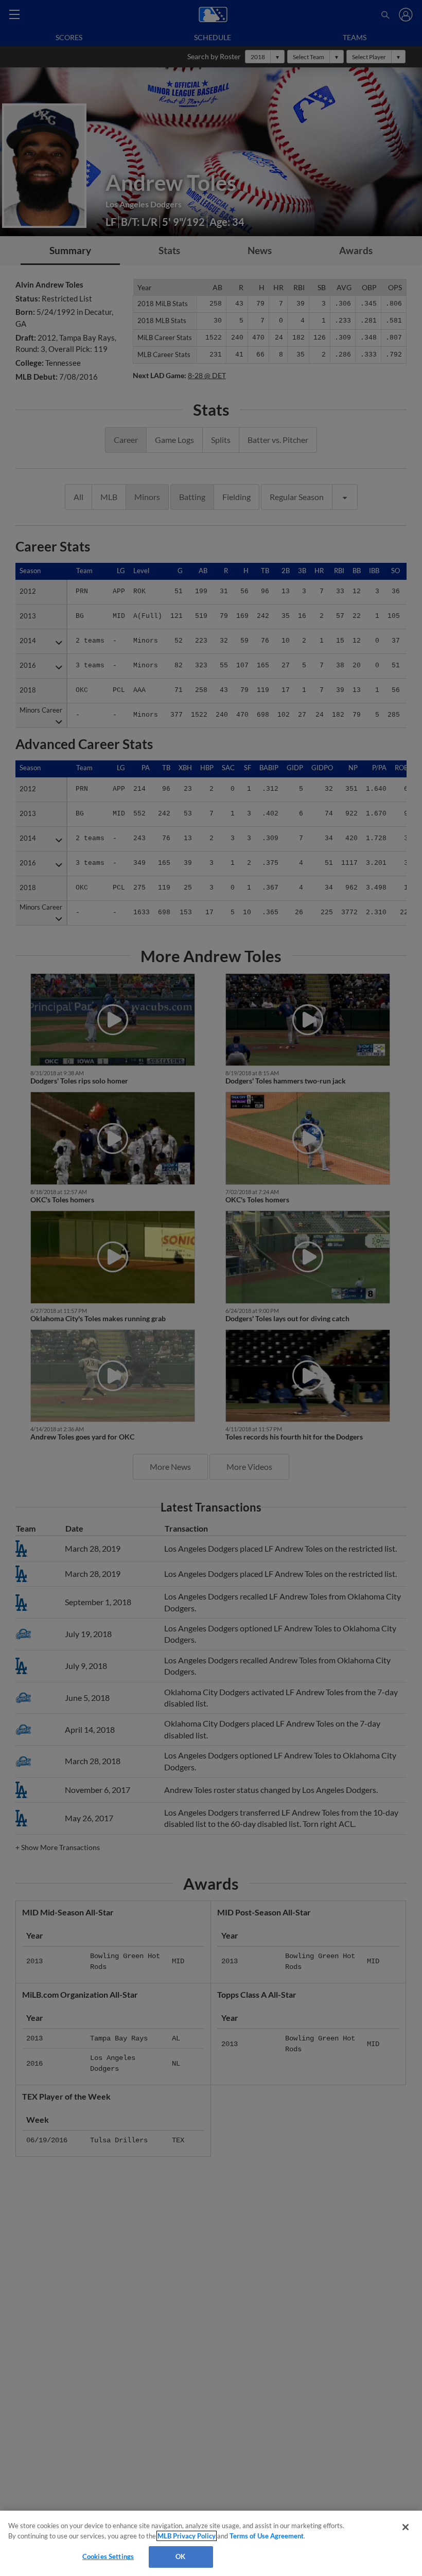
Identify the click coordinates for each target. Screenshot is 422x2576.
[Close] (406, 2527)
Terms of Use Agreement (267, 2536)
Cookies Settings (108, 2556)
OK (180, 2556)
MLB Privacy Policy (187, 2536)
